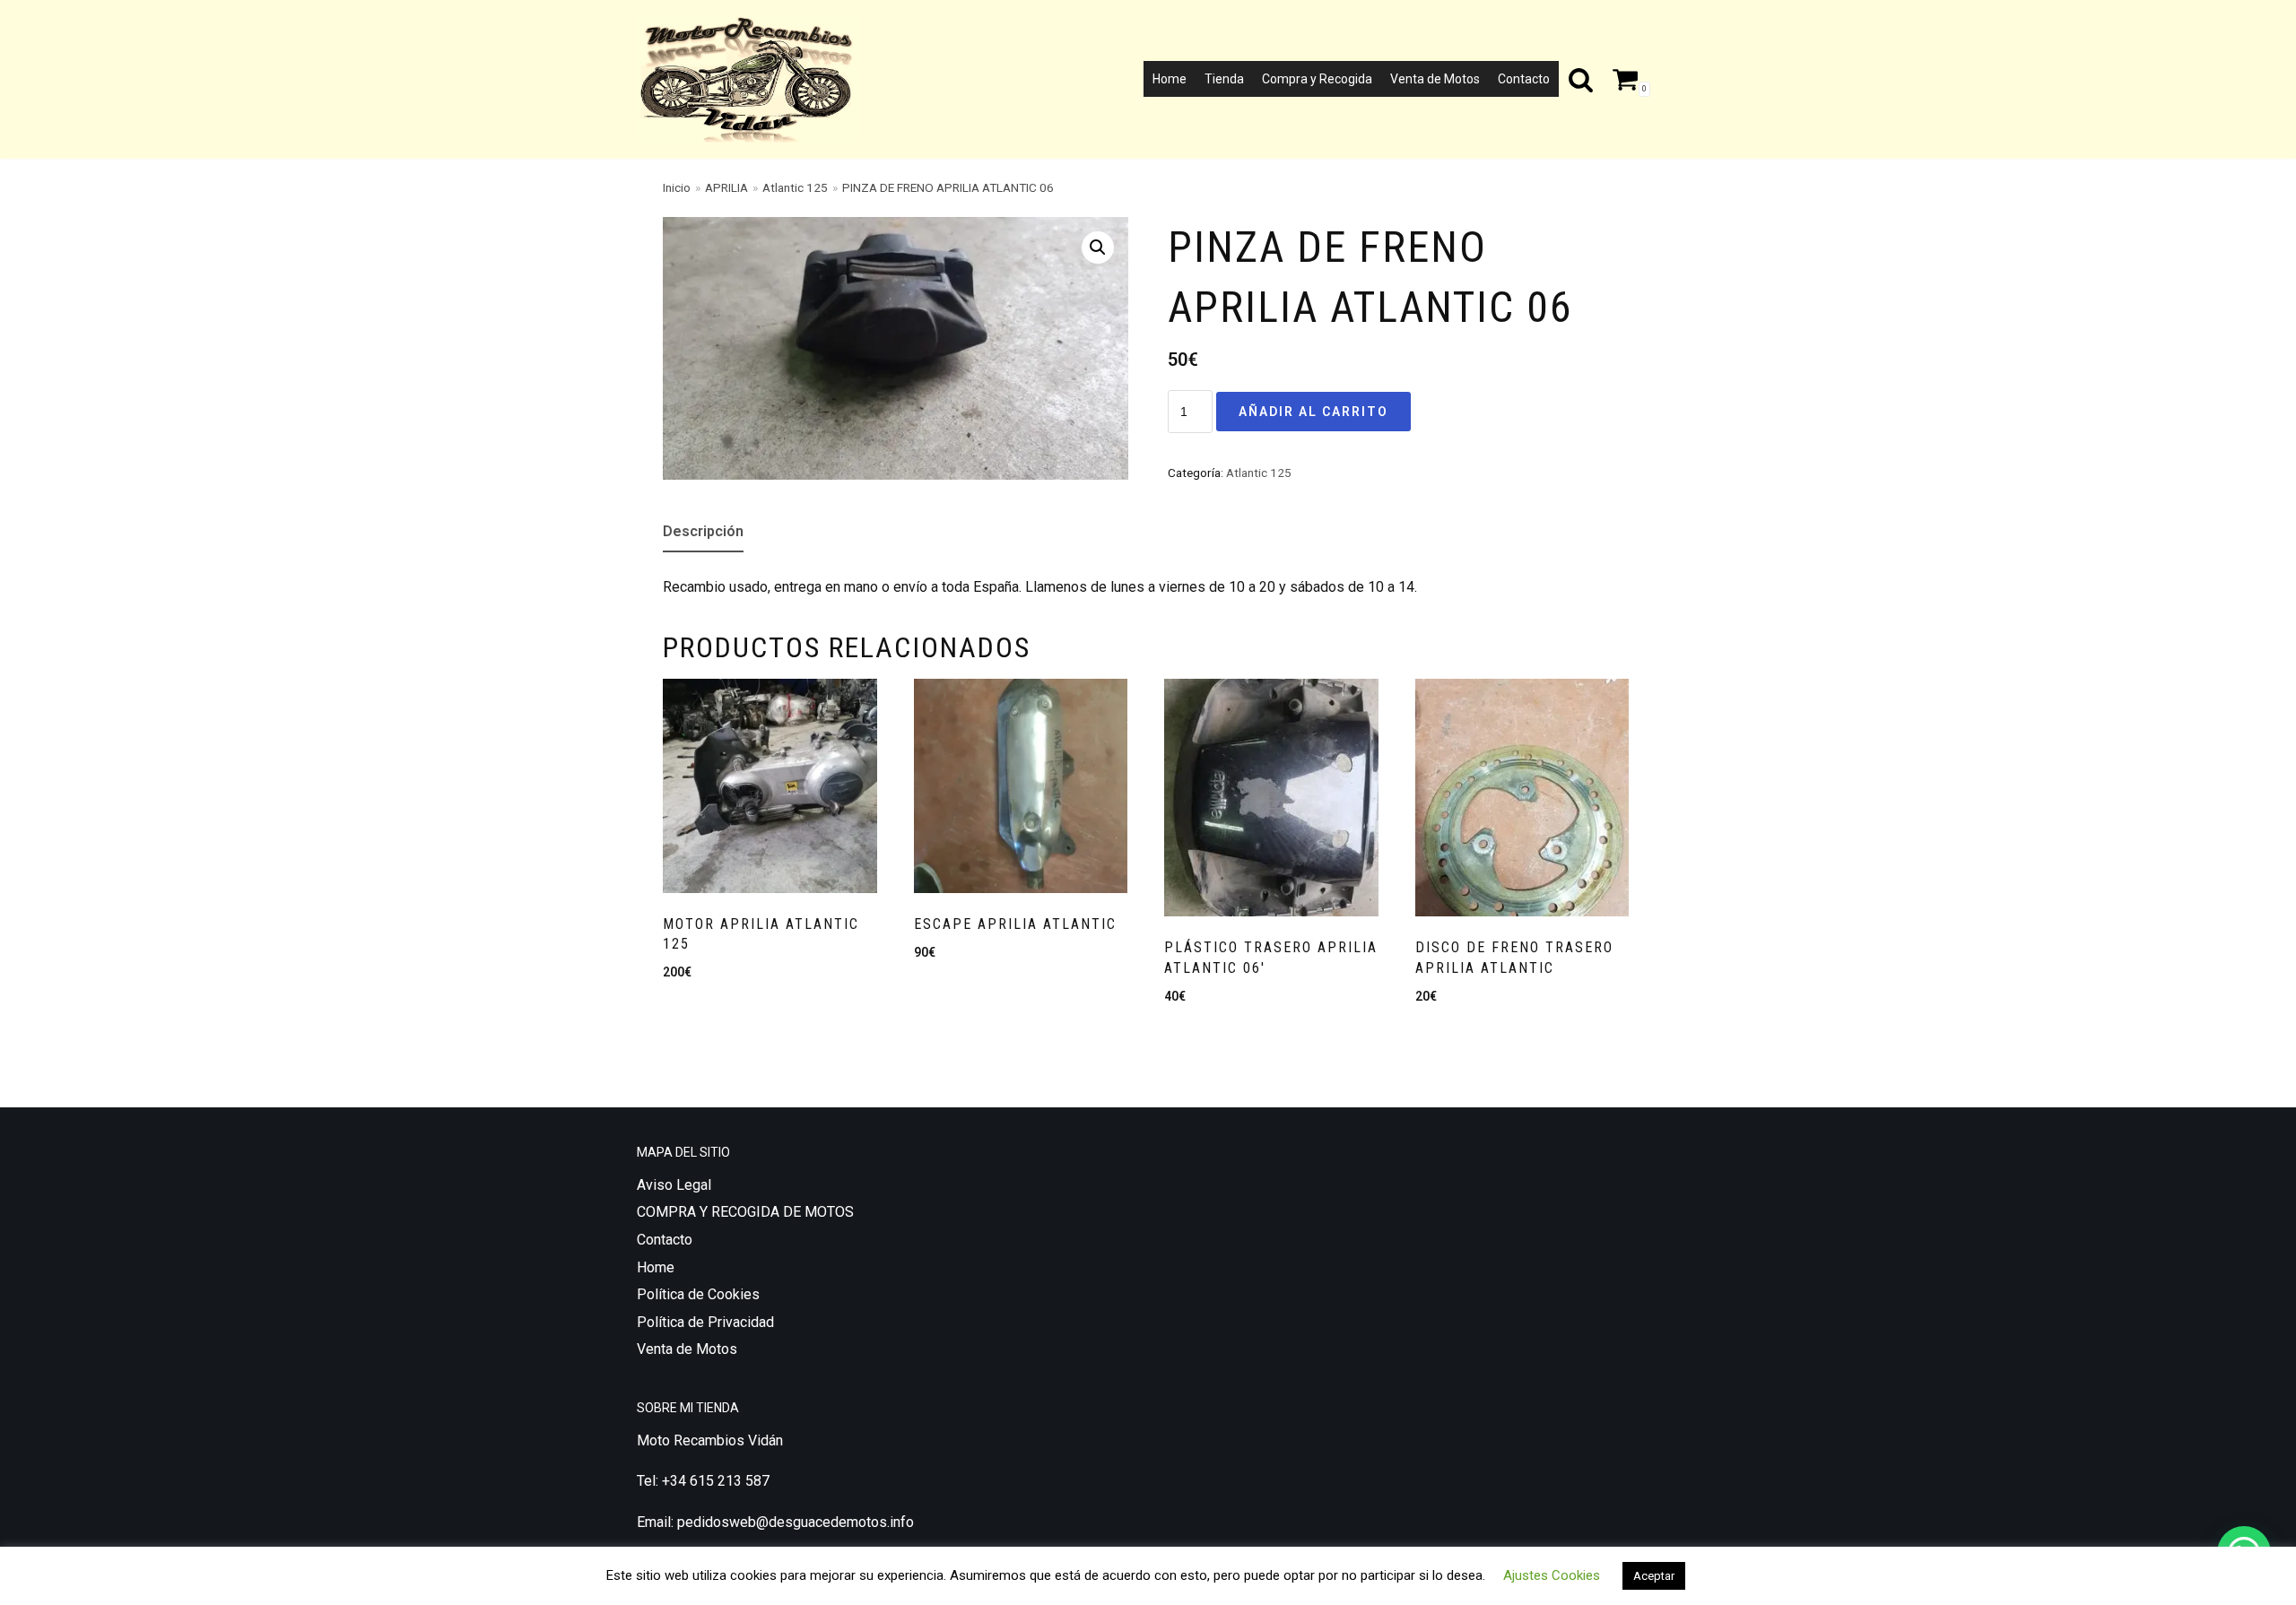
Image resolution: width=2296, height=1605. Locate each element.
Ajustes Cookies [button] (1552, 1575)
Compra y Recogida (1317, 79)
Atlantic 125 (795, 187)
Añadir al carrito (1313, 412)
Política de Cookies (698, 1294)
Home (1170, 79)
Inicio (677, 187)
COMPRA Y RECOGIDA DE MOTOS (745, 1212)
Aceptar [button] (1654, 1576)
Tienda (1224, 79)
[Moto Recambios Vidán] (753, 79)
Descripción (703, 531)
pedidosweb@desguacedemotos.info (796, 1522)
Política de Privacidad (705, 1322)
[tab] (703, 533)
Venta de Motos (1435, 79)
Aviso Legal (674, 1185)
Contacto (1524, 79)
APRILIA (726, 187)
